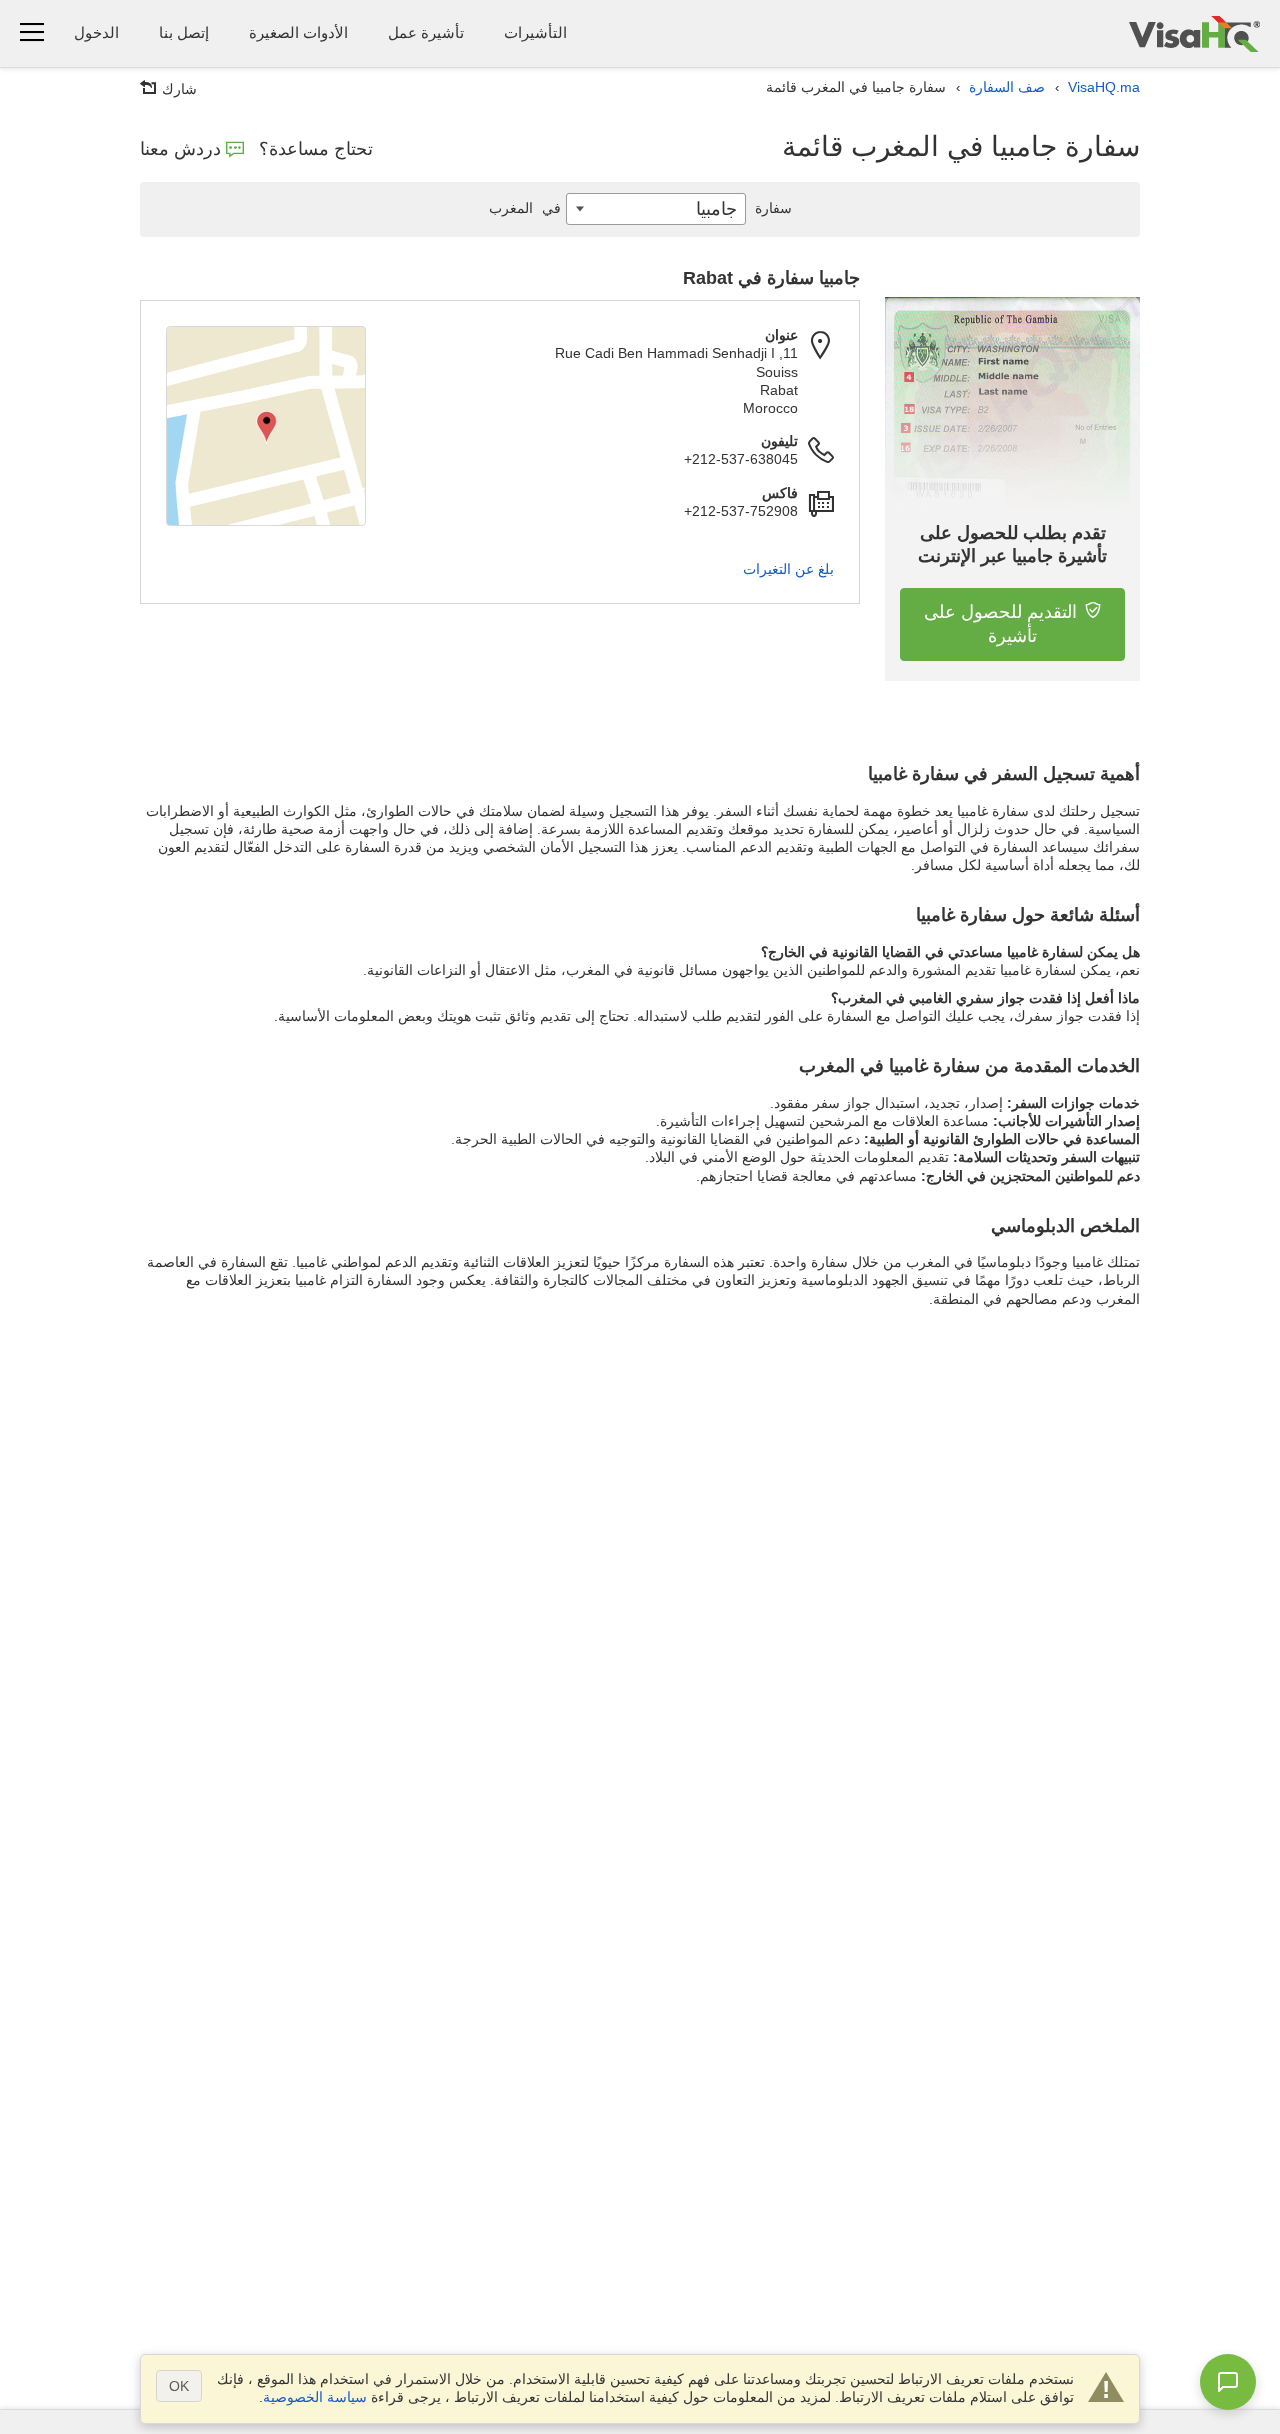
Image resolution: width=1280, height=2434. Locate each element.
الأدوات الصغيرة (298, 32)
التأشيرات (535, 32)
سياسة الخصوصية (315, 2397)
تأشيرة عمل (426, 32)
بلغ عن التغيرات (788, 569)
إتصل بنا (184, 32)
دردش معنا (180, 149)
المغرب (525, 208)
